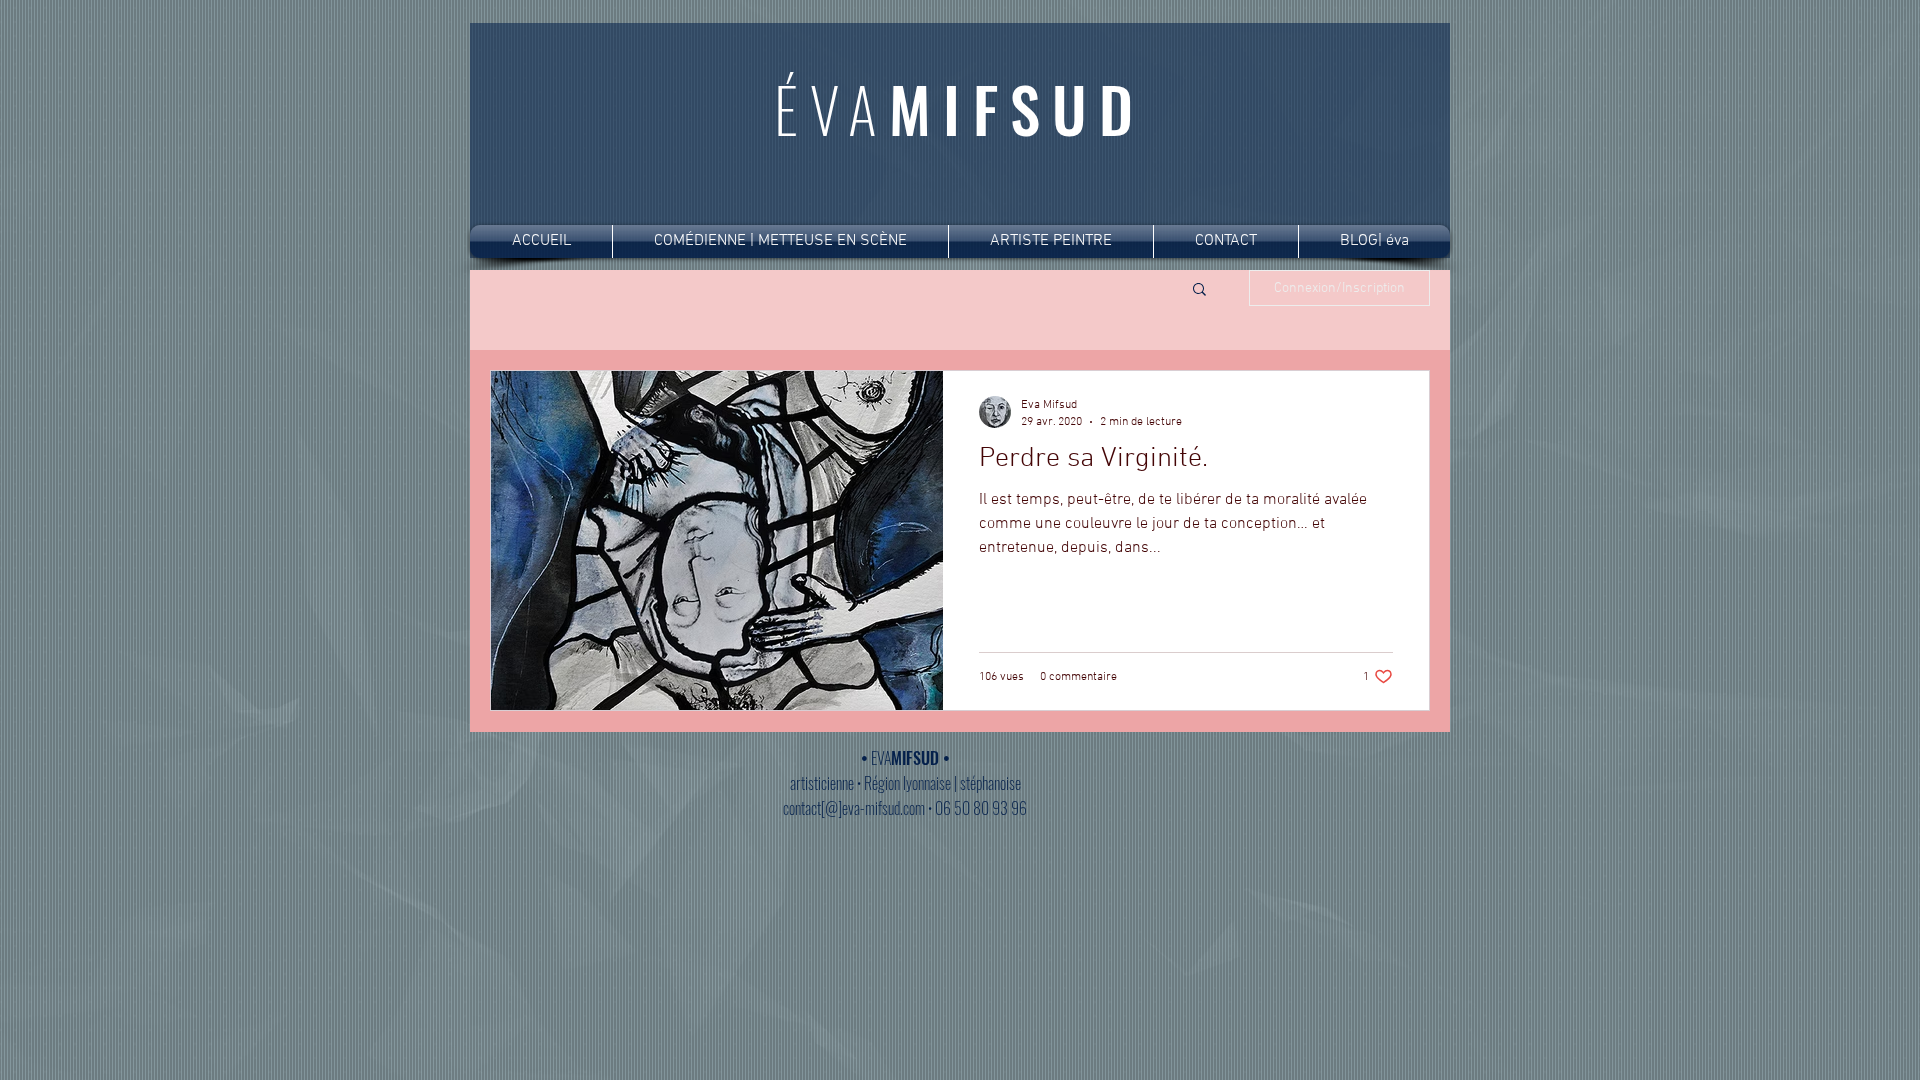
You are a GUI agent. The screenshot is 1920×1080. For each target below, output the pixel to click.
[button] (1199, 290)
